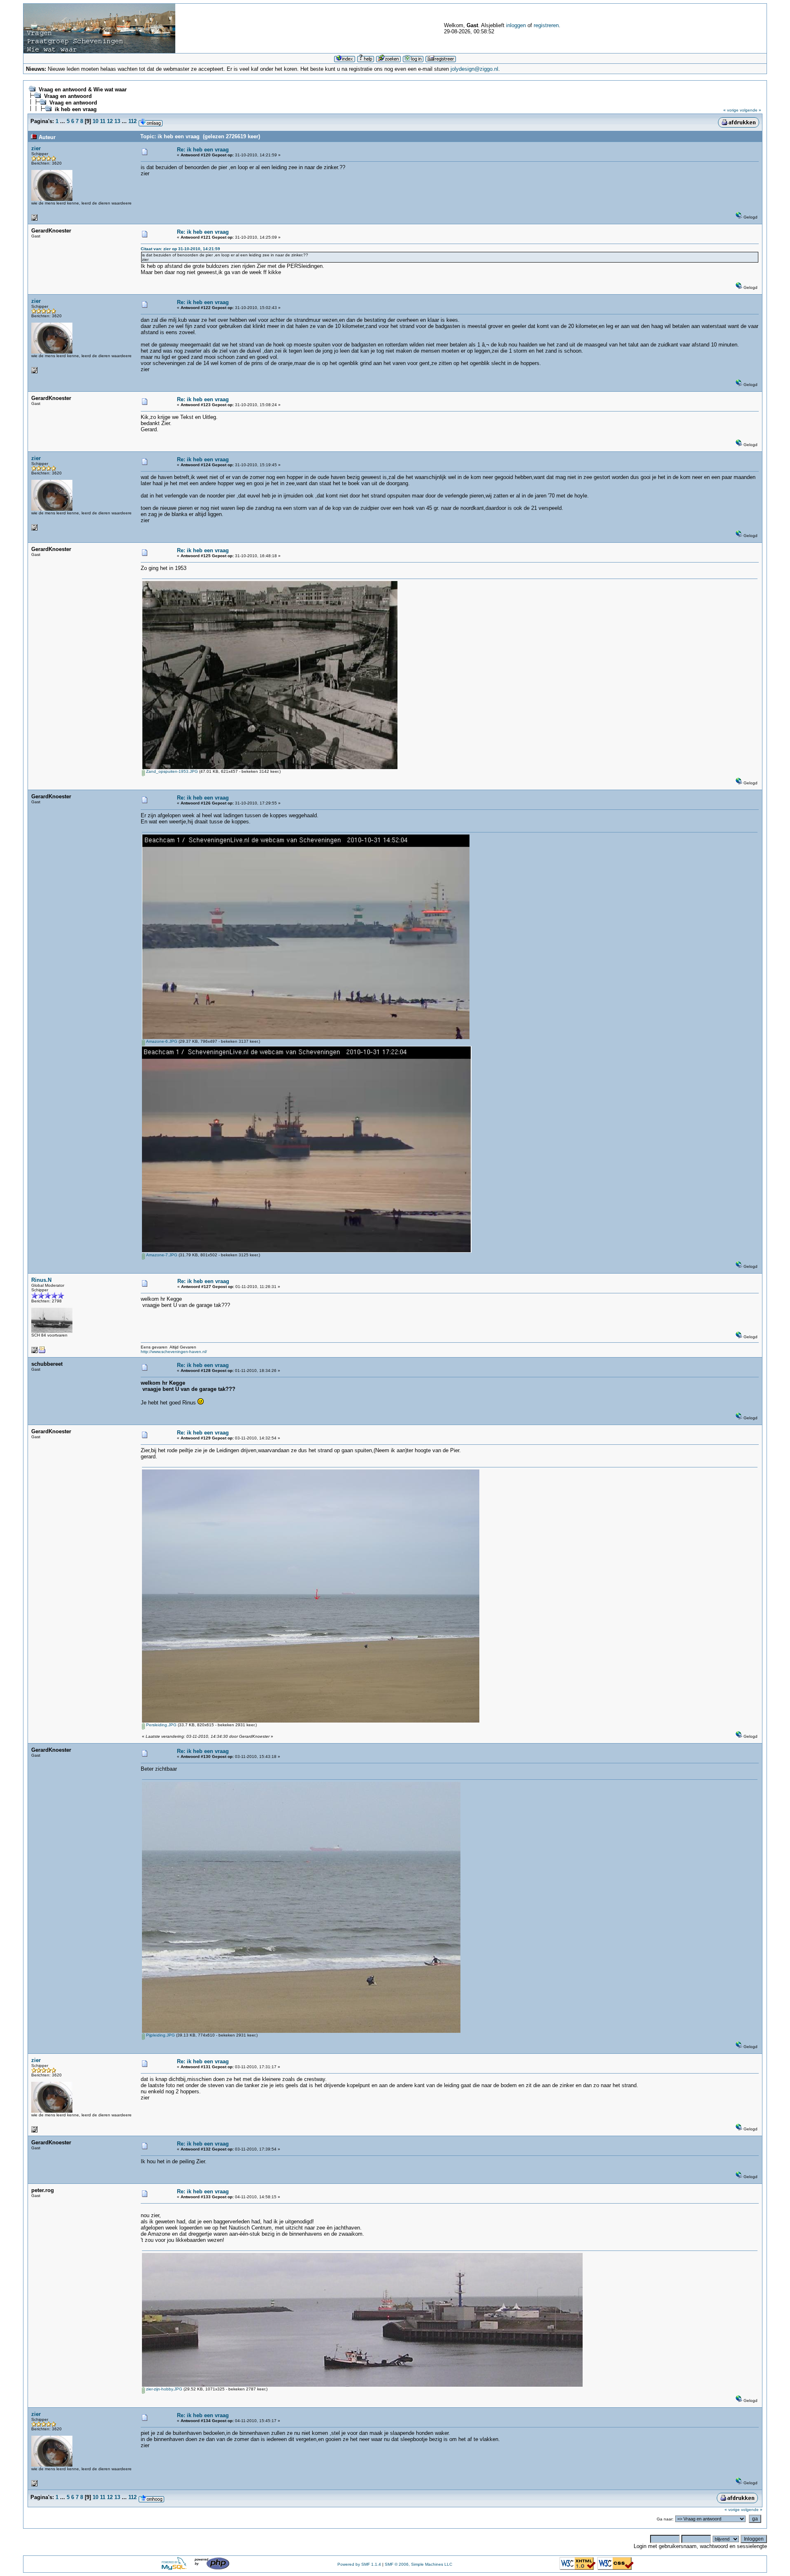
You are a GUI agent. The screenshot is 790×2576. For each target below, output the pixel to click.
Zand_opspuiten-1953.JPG (171, 771)
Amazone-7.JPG (161, 1255)
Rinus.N (41, 1280)
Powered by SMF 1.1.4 (359, 2564)
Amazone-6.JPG (161, 1041)
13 (117, 121)
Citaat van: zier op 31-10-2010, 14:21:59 (180, 249)
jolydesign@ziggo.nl (474, 69)
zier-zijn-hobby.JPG (164, 2389)
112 (132, 121)
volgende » (750, 110)
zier (36, 148)
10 (95, 121)
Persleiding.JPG (161, 1725)
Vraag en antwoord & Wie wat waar (83, 90)
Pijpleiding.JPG (160, 2035)
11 (103, 121)
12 (110, 121)
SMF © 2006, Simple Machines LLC (418, 2564)
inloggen (516, 25)
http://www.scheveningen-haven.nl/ (174, 1352)
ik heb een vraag (76, 109)
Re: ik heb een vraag (203, 150)
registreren (546, 25)
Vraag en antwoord (68, 96)
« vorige (731, 110)
